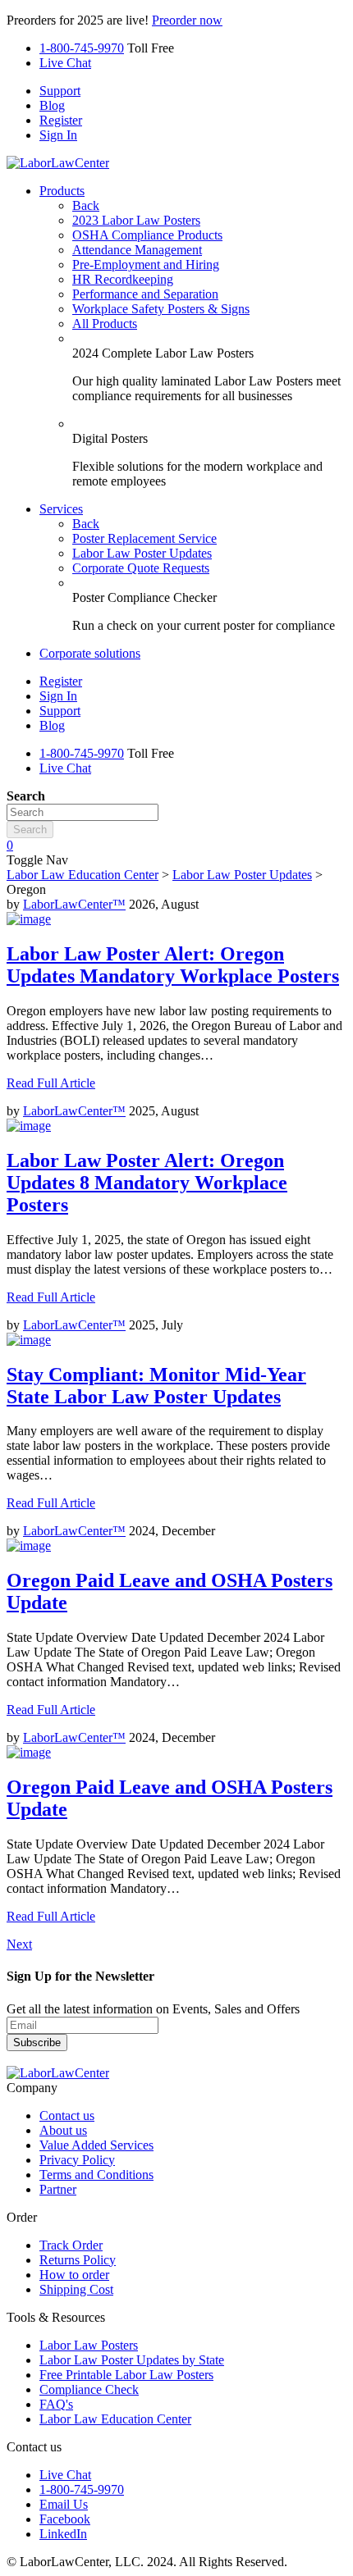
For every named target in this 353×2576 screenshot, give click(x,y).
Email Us (64, 2504)
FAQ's (56, 2404)
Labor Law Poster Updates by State (132, 2360)
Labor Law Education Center (83, 875)
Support (60, 91)
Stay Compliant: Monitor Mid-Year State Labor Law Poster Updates (156, 1386)
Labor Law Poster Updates (242, 875)
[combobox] (83, 812)
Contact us (67, 2116)
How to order (74, 2275)
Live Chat (65, 63)
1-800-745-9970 (82, 48)
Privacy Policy (77, 2160)
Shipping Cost (76, 2289)
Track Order (71, 2245)
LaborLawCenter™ (74, 904)
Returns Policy (78, 2260)
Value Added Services (96, 2145)
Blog (52, 105)
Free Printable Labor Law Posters (126, 2375)
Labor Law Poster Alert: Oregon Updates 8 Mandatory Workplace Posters (147, 1183)
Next (19, 1944)
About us (63, 2130)
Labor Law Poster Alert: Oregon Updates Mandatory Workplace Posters (173, 965)
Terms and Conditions (96, 2175)
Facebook (65, 2519)
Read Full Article (51, 1083)
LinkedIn (63, 2534)
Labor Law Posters (89, 2345)
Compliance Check (89, 2389)
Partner (58, 2189)
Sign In (58, 135)
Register (61, 120)
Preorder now (187, 20)
